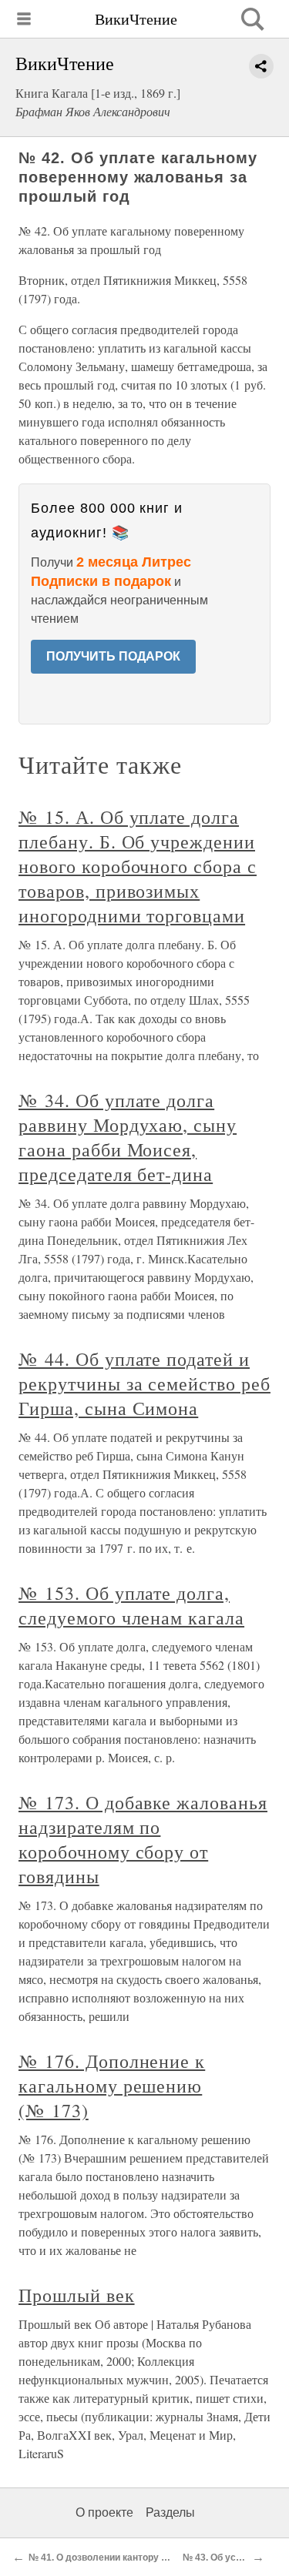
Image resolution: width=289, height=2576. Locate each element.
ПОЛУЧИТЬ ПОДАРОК (113, 656)
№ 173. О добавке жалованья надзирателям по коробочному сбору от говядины (143, 1839)
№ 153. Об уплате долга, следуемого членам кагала (131, 1605)
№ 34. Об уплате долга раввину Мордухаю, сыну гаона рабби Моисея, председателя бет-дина (128, 1137)
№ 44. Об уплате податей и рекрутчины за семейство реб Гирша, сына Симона (144, 1383)
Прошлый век (77, 2295)
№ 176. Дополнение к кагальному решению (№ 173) (112, 2086)
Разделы (170, 2512)
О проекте (104, 2512)
